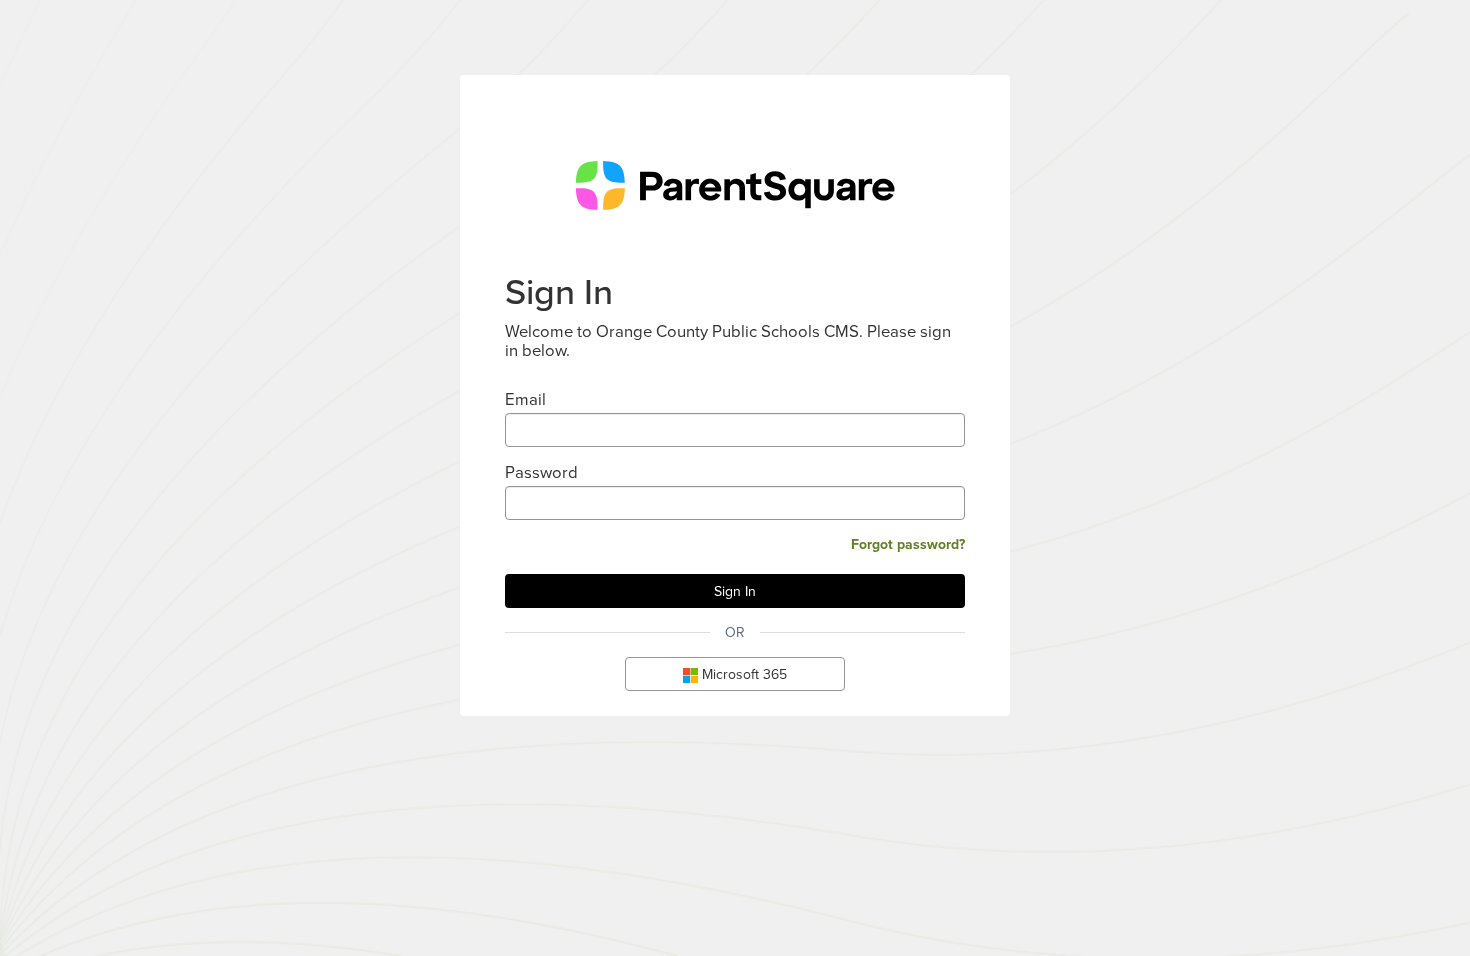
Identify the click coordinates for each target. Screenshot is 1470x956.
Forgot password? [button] (908, 544)
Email (525, 398)
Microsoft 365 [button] (742, 674)
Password (541, 471)
